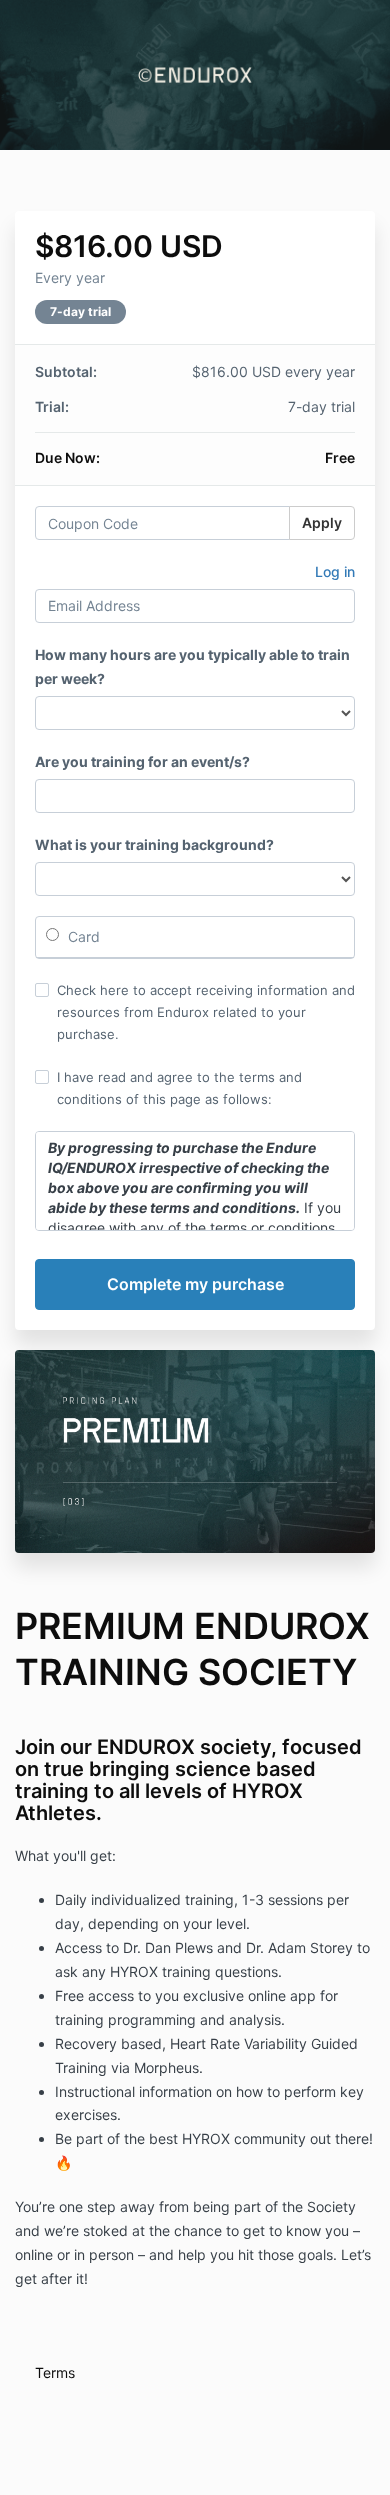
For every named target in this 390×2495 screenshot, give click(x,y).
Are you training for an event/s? (142, 761)
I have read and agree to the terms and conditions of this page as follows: (179, 1088)
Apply (322, 522)
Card (82, 936)
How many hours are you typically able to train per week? (192, 666)
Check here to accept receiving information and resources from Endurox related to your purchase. (206, 1012)
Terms (55, 2372)
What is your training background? (154, 844)
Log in (335, 571)
